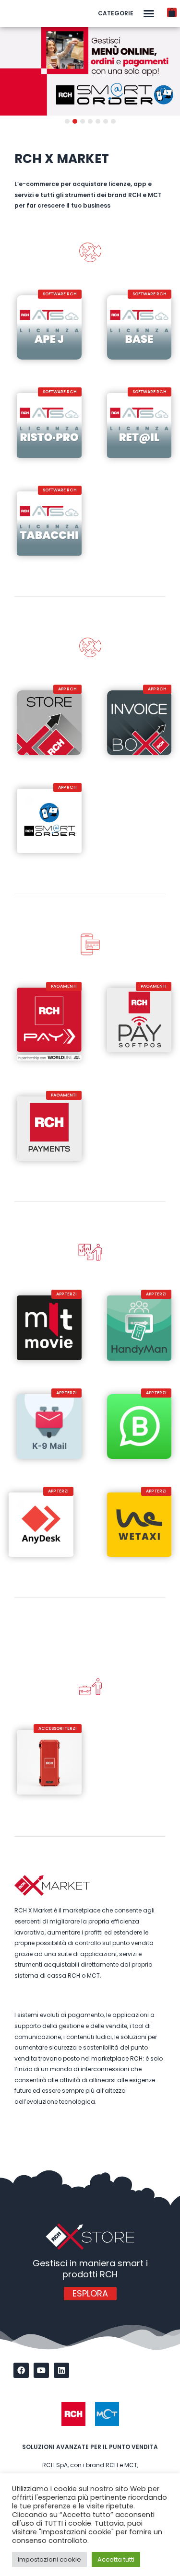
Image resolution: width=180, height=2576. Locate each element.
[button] (149, 13)
